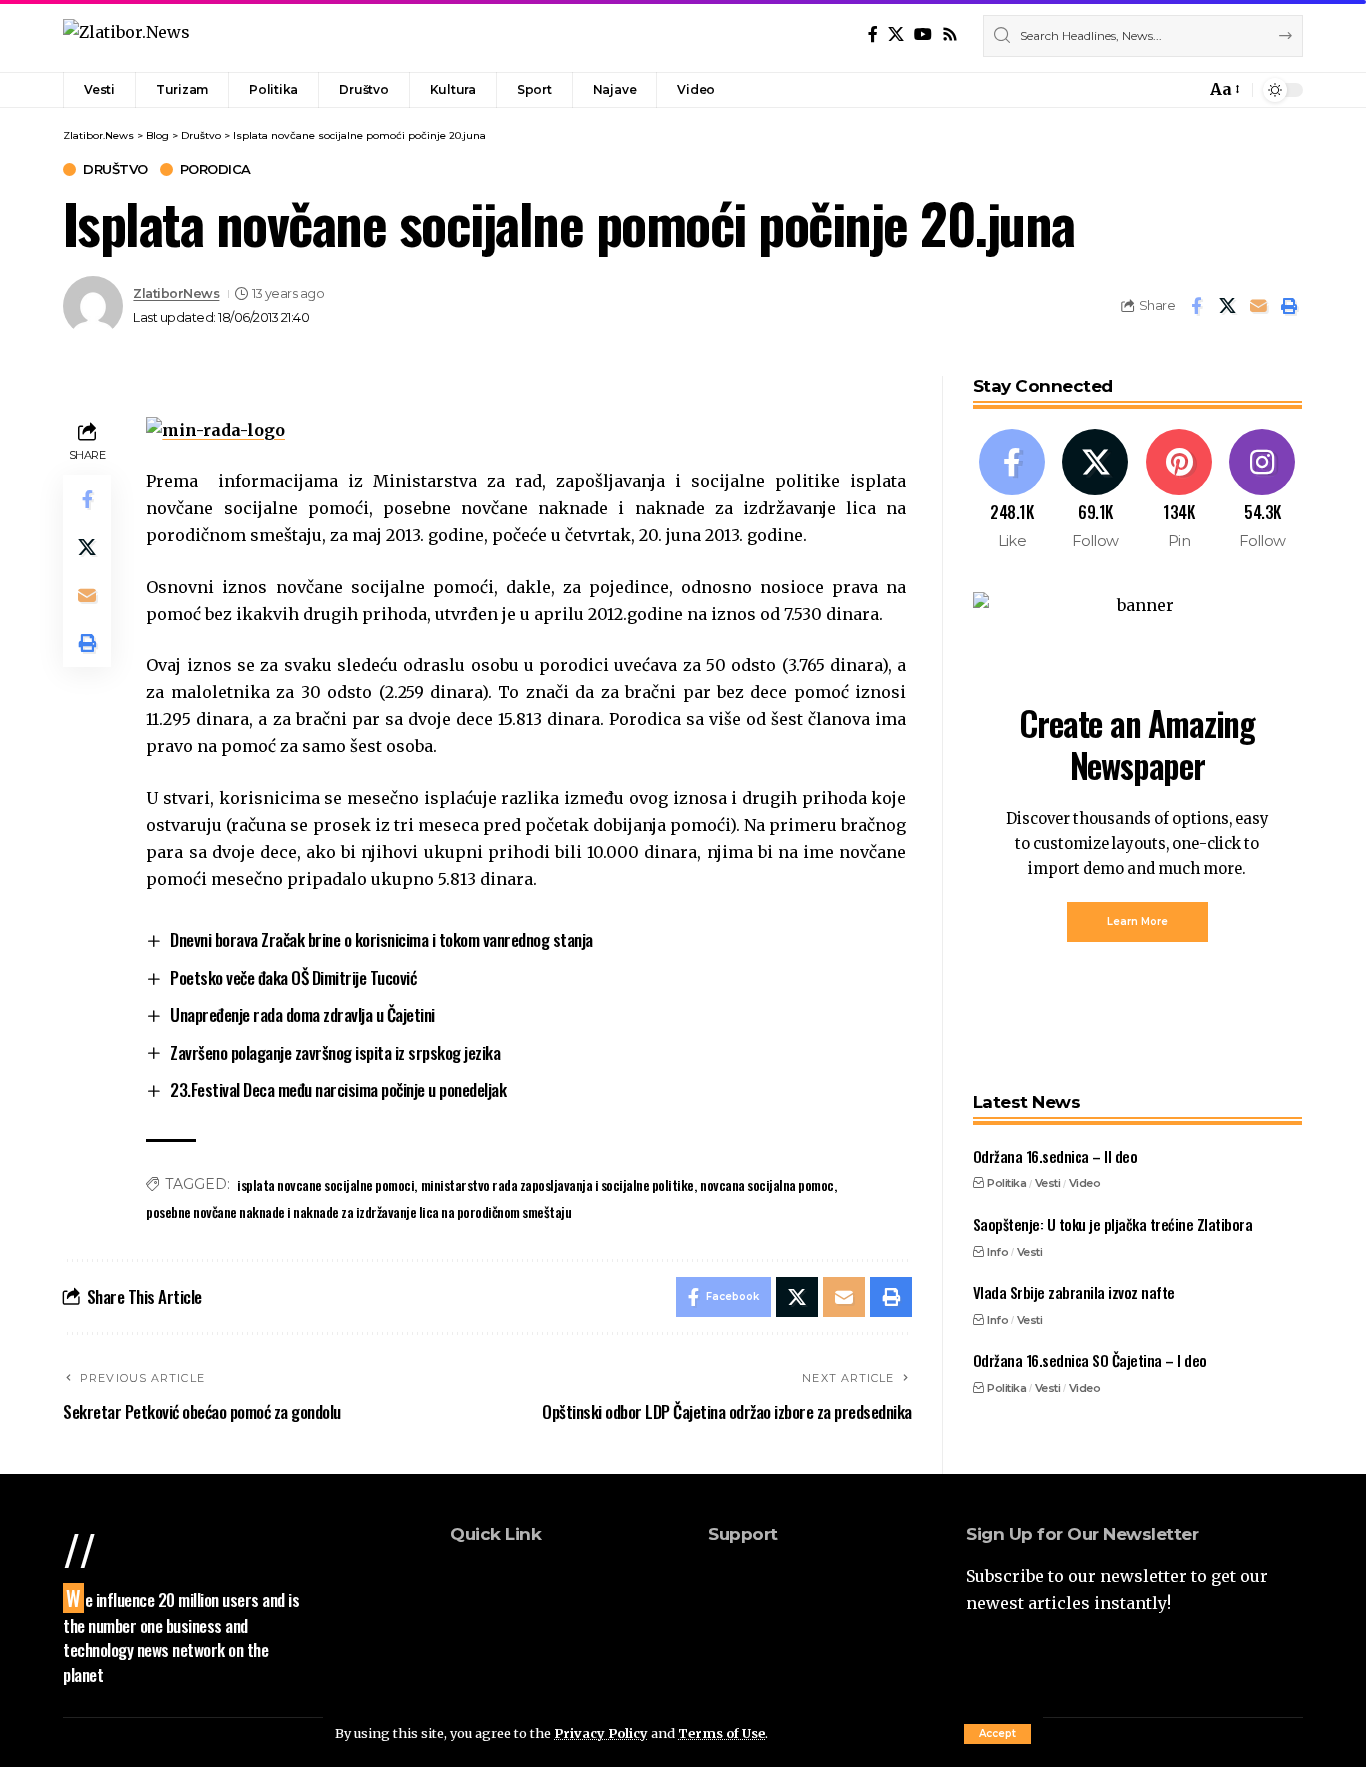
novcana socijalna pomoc (767, 1184)
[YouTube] (923, 34)
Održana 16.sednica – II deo (1055, 1156)
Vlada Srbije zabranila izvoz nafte (1074, 1292)
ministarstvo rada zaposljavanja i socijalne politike (557, 1184)
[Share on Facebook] (1196, 306)
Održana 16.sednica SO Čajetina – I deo (1090, 1360)
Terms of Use (721, 1733)
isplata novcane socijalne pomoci (325, 1184)
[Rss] (950, 34)
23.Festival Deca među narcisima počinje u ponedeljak (338, 1089)
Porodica (215, 169)
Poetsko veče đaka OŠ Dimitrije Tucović (293, 977)
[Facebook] (873, 34)
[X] (896, 34)
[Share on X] (1227, 306)
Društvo (115, 169)
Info (997, 1251)
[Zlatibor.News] (126, 35)
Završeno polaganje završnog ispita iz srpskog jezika (335, 1052)
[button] (997, 1734)
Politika (1006, 1183)
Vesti (1048, 1183)
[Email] (1258, 306)
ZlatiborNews (176, 293)
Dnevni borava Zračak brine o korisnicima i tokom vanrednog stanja (381, 939)
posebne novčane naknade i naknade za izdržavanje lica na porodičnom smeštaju (358, 1211)
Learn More (1137, 921)
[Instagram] (1262, 490)
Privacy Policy (601, 1733)
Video (1085, 1183)
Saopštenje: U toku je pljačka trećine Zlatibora (1113, 1224)
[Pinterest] (1179, 490)
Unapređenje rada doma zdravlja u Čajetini (302, 1014)
